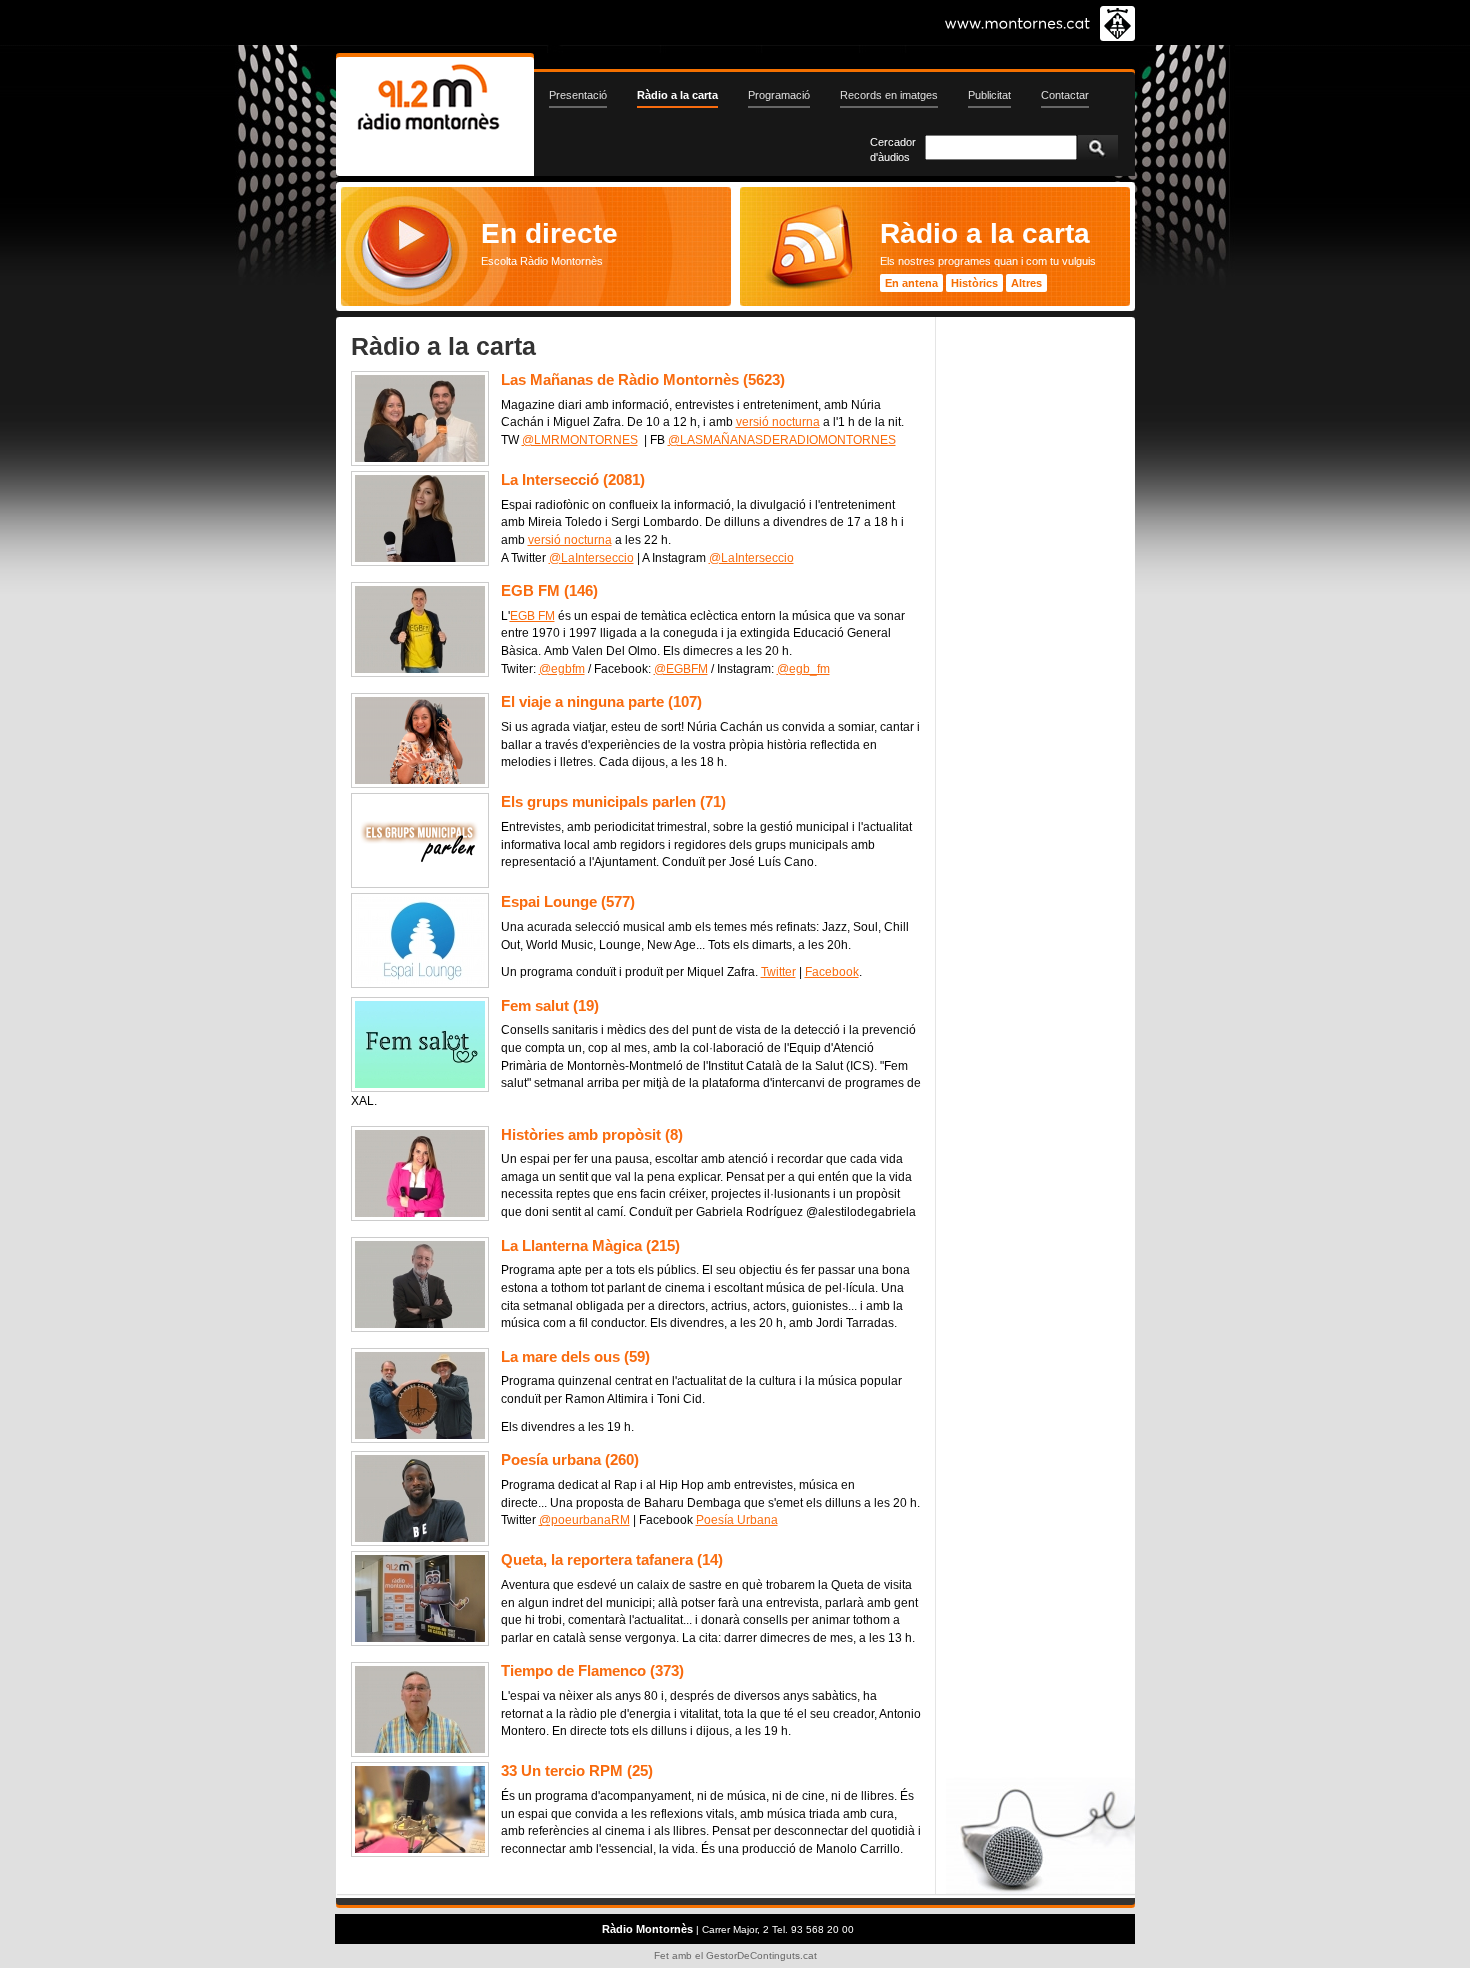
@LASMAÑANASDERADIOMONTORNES (782, 440)
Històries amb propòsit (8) (592, 1134)
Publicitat (989, 95)
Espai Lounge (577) (568, 901)
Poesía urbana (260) (570, 1459)
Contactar (1065, 95)
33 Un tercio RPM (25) (577, 1770)
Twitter (778, 972)
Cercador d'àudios (893, 149)
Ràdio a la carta (677, 95)
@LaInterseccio (591, 558)
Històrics (974, 283)
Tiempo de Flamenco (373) (592, 1670)
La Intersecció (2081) (573, 479)
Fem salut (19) (550, 1005)
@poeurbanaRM (584, 1520)
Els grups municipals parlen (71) (613, 801)
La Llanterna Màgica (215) (590, 1245)
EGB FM (532, 616)
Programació (779, 95)
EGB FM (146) (549, 590)
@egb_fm (803, 669)
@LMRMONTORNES (580, 440)
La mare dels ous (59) (575, 1356)
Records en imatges (889, 95)
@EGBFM (681, 669)
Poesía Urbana (737, 1520)
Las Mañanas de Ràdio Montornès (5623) (643, 379)
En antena (911, 283)
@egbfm (562, 669)
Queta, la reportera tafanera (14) (612, 1559)
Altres (1026, 283)
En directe (549, 233)
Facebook (832, 972)
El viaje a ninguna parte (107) (601, 701)
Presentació (578, 95)
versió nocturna (778, 422)
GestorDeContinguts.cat (761, 1955)
